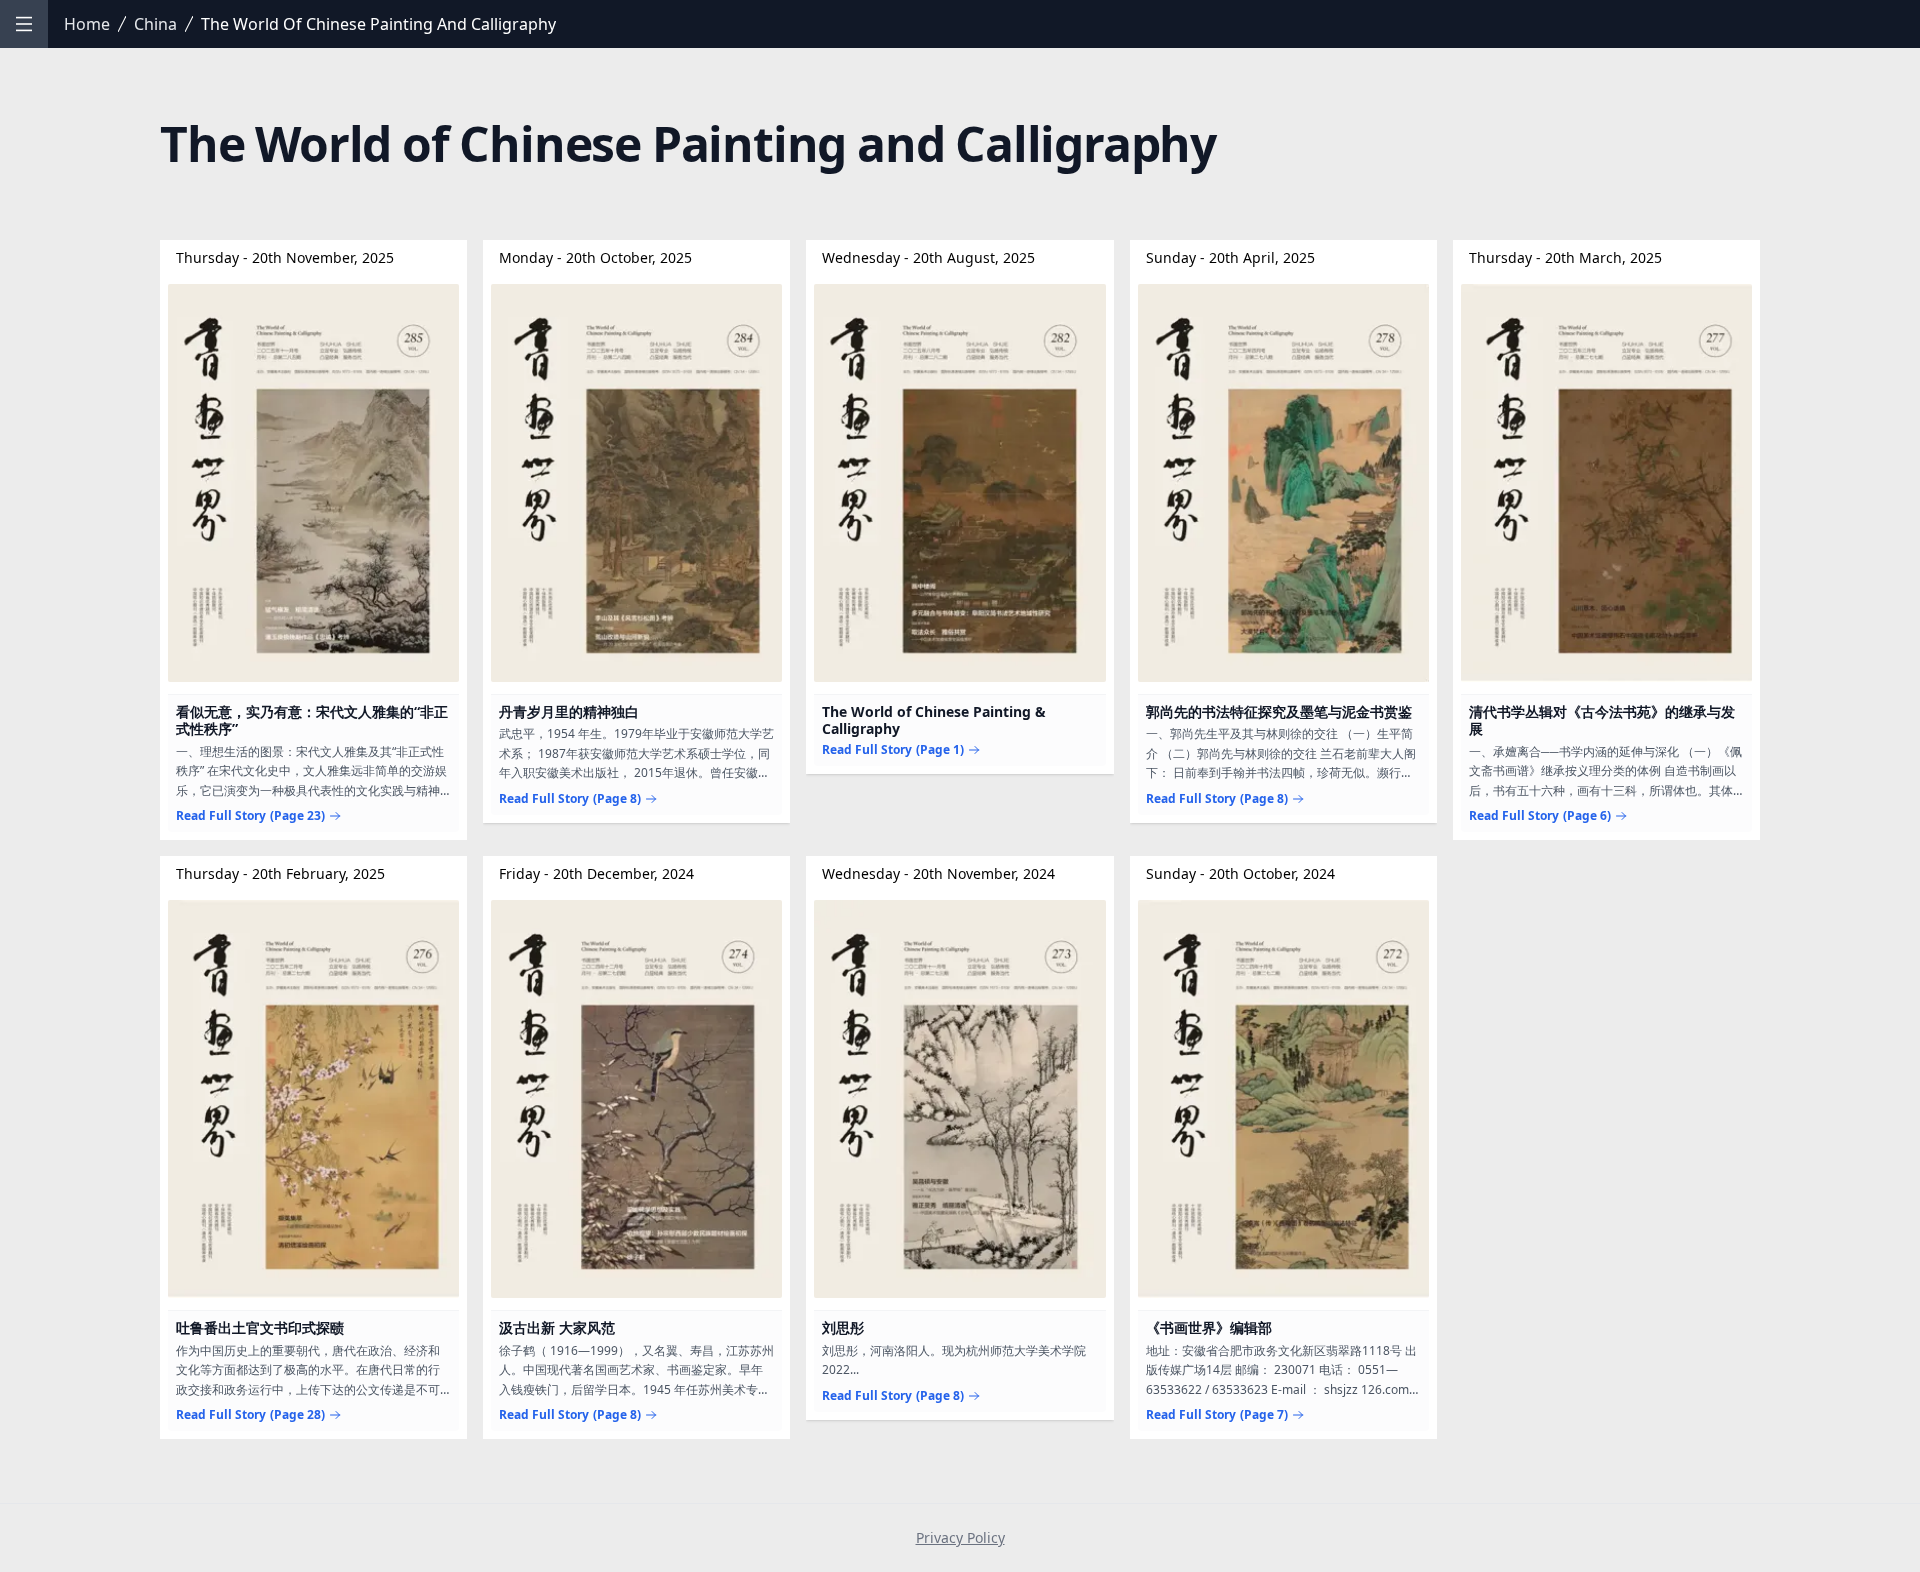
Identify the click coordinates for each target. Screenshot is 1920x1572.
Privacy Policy (960, 1537)
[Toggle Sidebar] (24, 24)
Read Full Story (250, 816)
